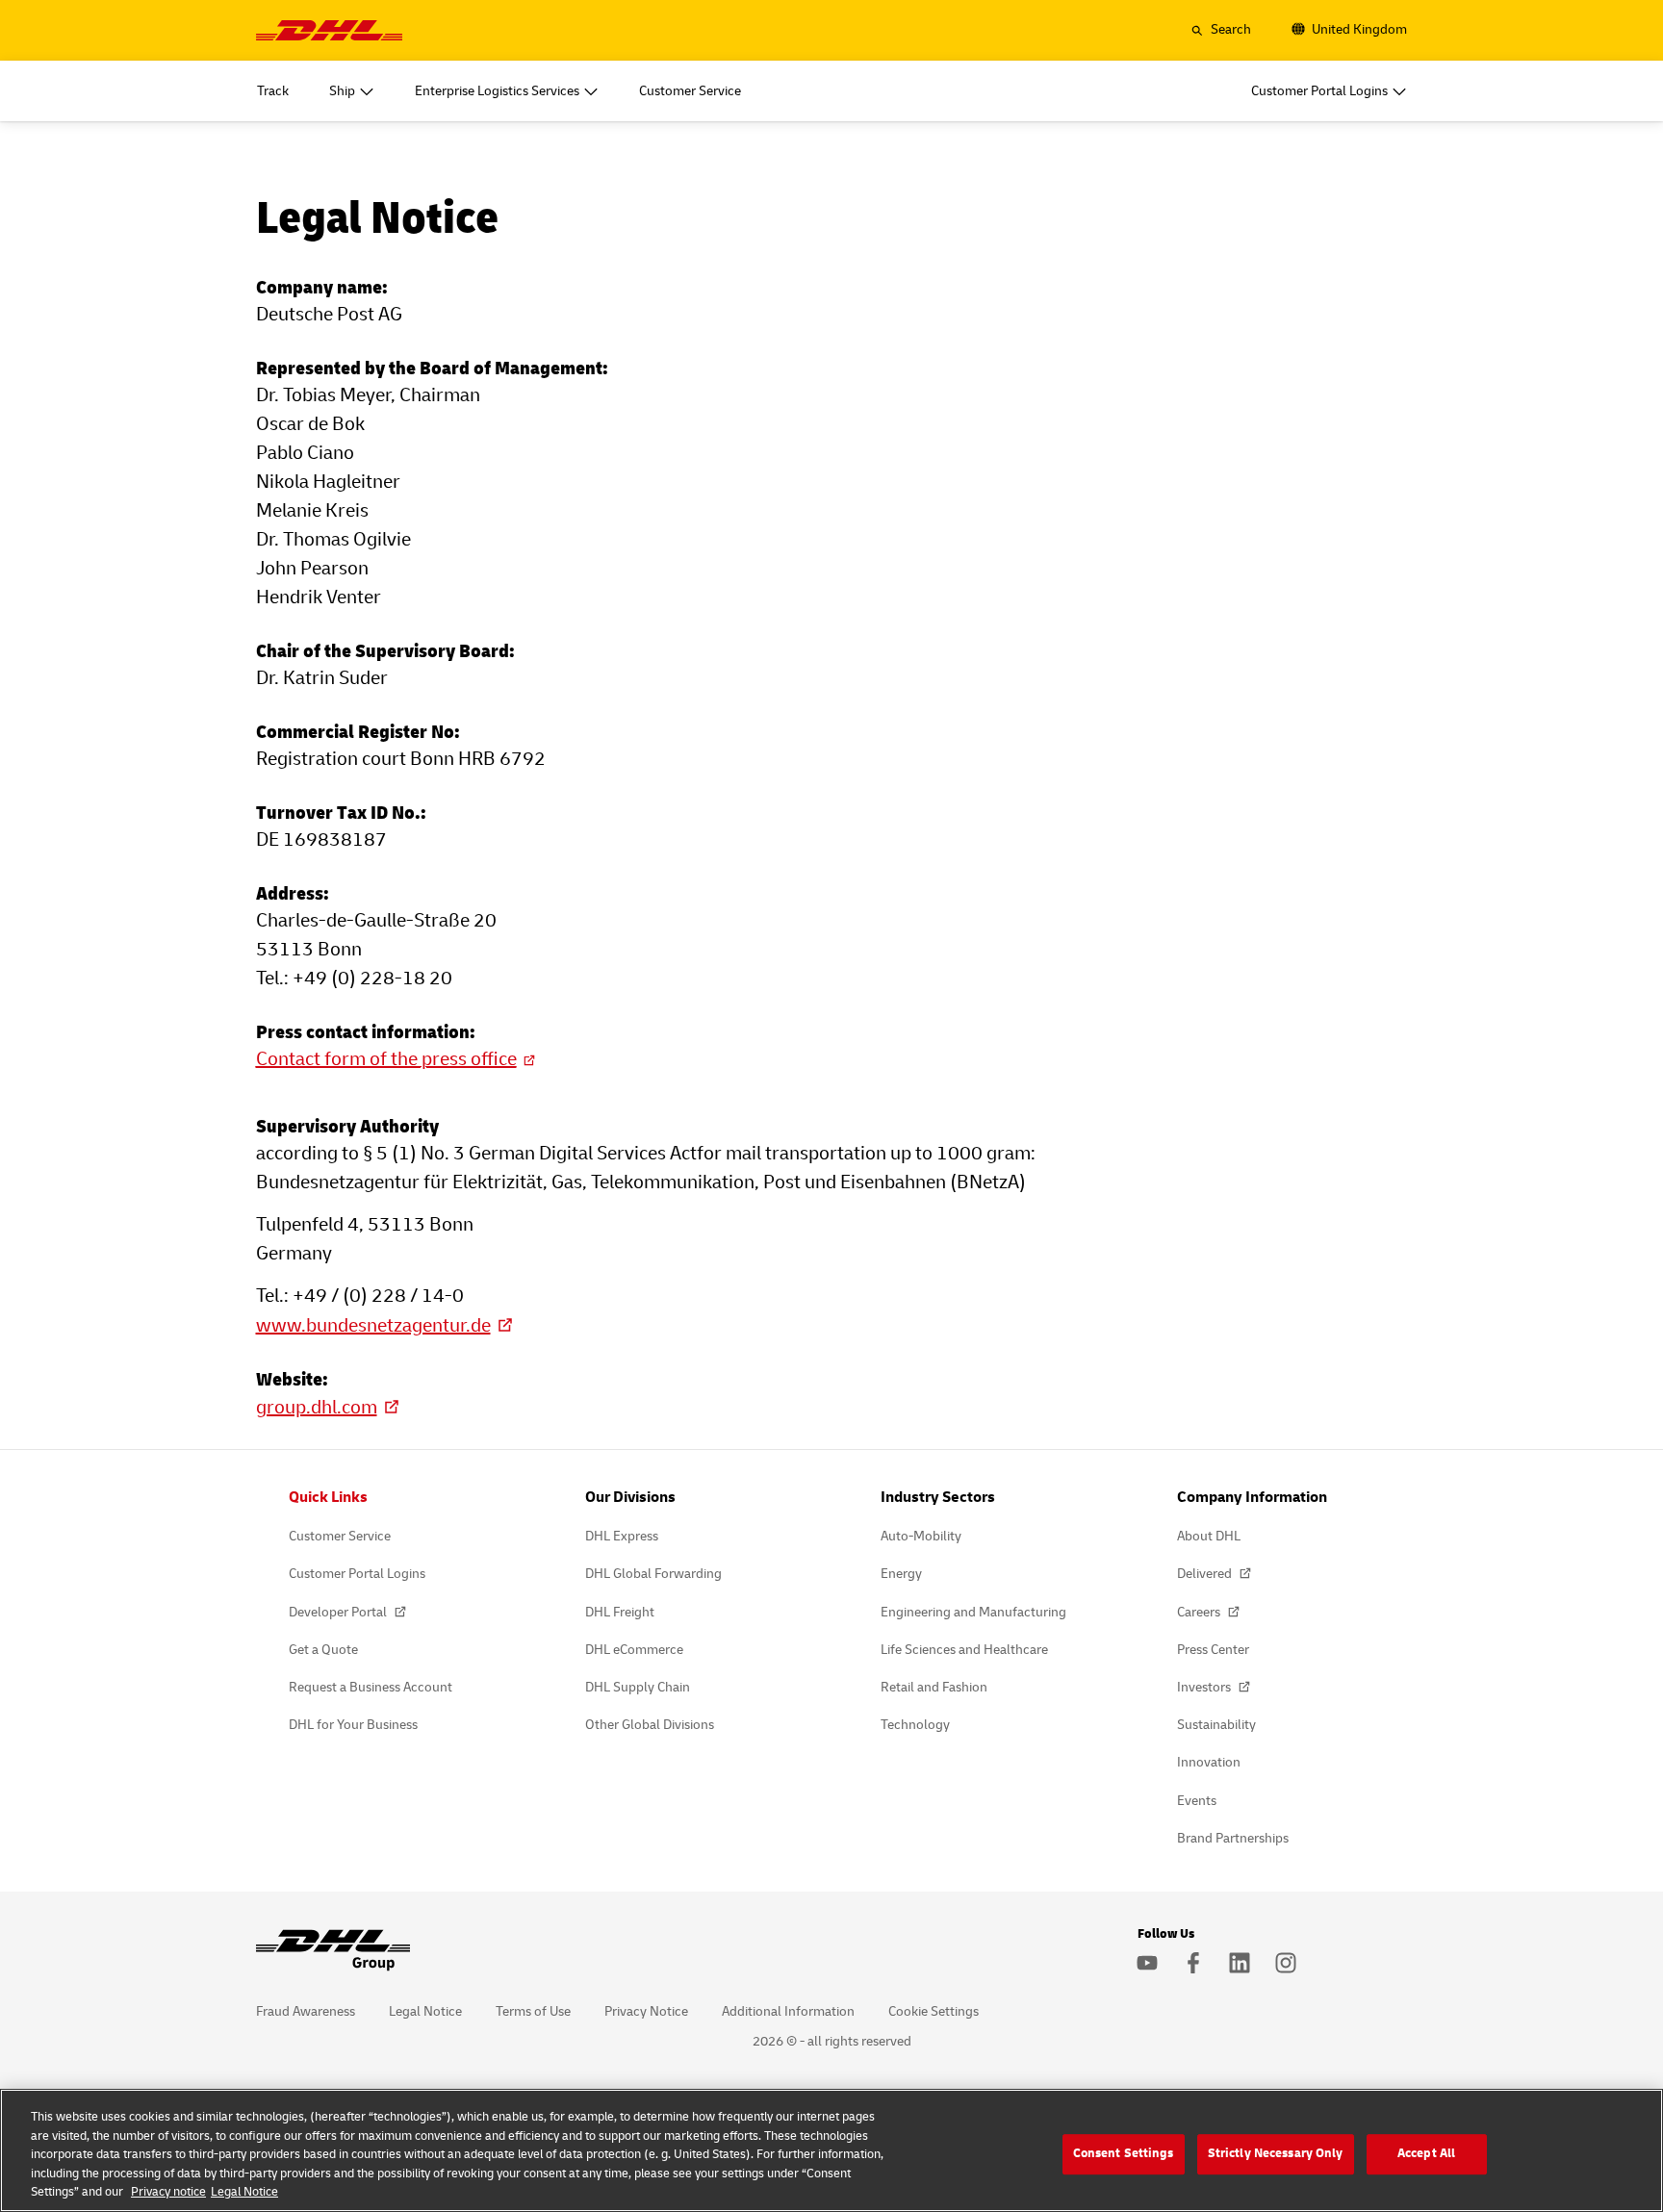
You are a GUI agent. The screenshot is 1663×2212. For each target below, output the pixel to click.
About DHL (1209, 1536)
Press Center (1213, 1650)
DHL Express (622, 1536)
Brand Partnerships (1233, 1838)
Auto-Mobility (921, 1536)
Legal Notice (425, 2011)
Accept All (1426, 2153)
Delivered (1206, 1574)
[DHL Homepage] (329, 30)
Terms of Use (533, 2011)
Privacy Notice (646, 2011)
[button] (1221, 30)
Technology (915, 1725)
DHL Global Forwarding (653, 1574)
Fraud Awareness (306, 2011)
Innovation (1209, 1762)
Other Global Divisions (650, 1725)
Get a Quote (323, 1650)
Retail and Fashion (934, 1687)
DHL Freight (620, 1612)
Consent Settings (1124, 2153)
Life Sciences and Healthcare (964, 1650)
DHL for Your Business (353, 1725)
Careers (1200, 1612)
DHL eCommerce (634, 1650)
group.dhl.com (317, 1407)
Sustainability (1216, 1725)
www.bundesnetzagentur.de (373, 1325)
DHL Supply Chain (638, 1687)
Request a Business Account (371, 1687)
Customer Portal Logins (357, 1574)
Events (1197, 1801)
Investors (1205, 1687)
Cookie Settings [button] (934, 2011)
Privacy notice (168, 2192)
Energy (901, 1574)
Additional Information (788, 2011)
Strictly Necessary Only (1276, 2153)
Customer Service (340, 1536)
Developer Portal (339, 1612)
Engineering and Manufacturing (973, 1612)
